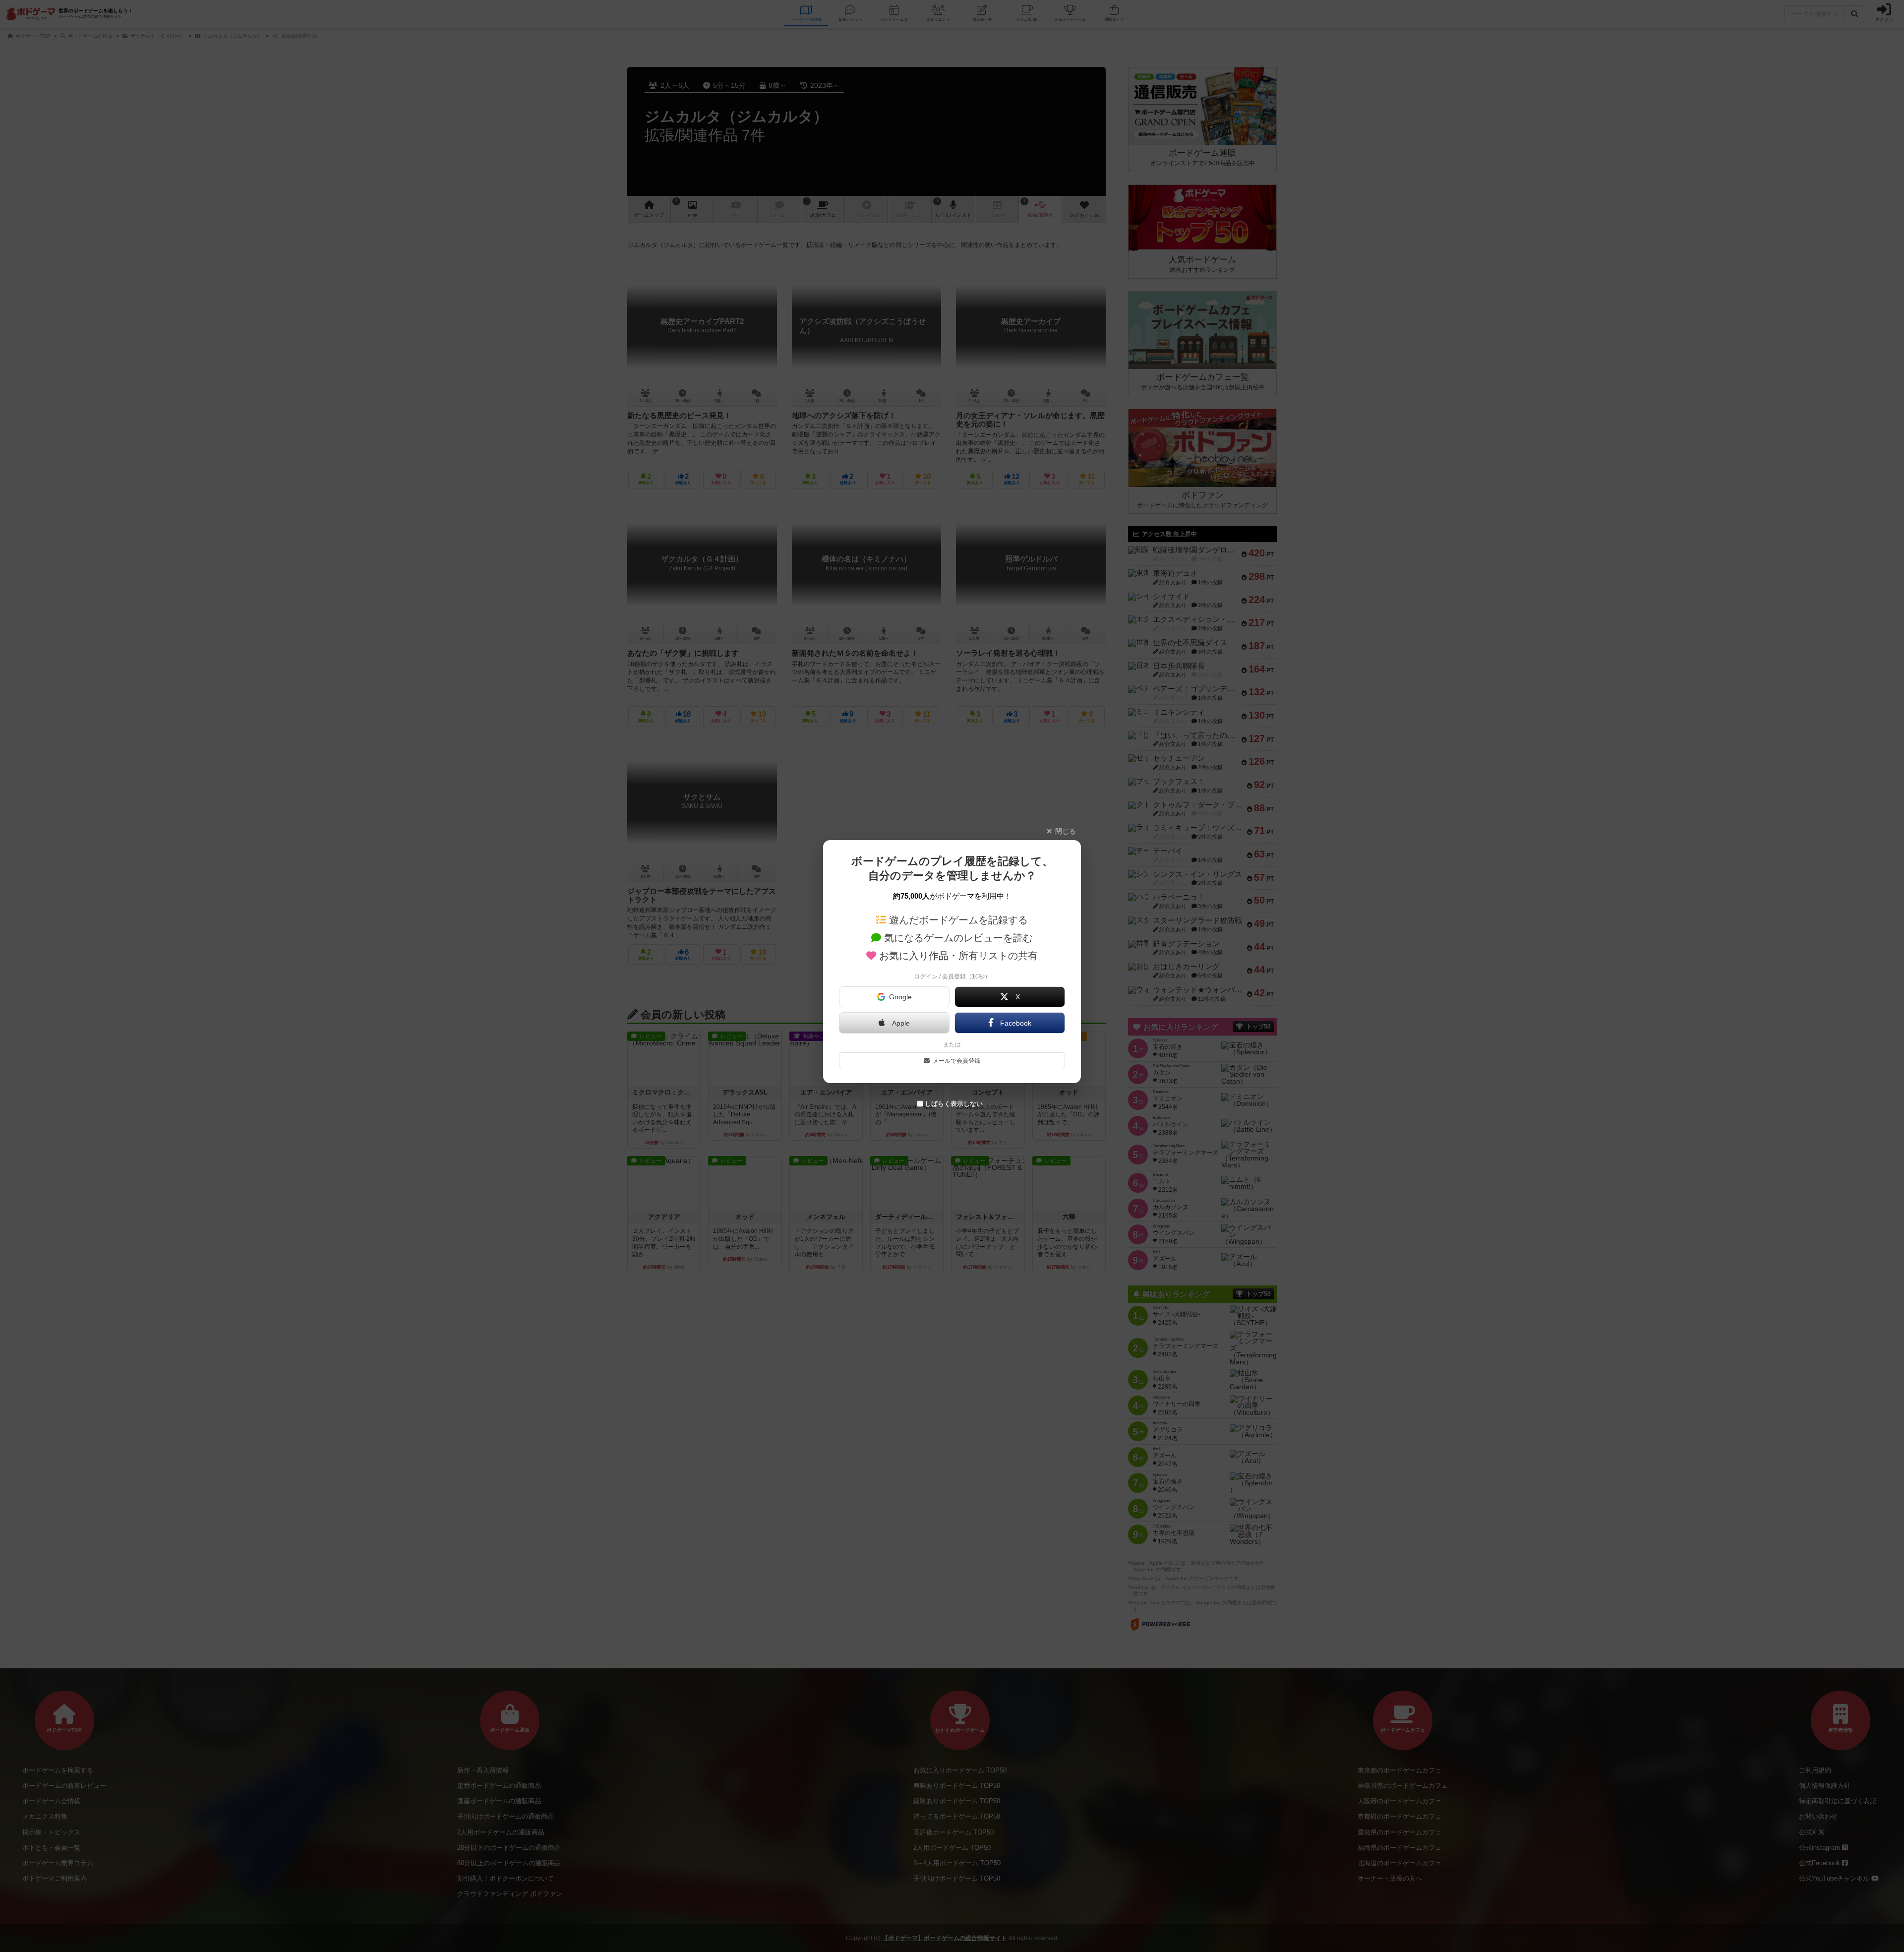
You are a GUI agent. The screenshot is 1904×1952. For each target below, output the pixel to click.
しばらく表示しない (954, 1104)
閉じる (1066, 831)
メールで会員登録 (956, 1061)
